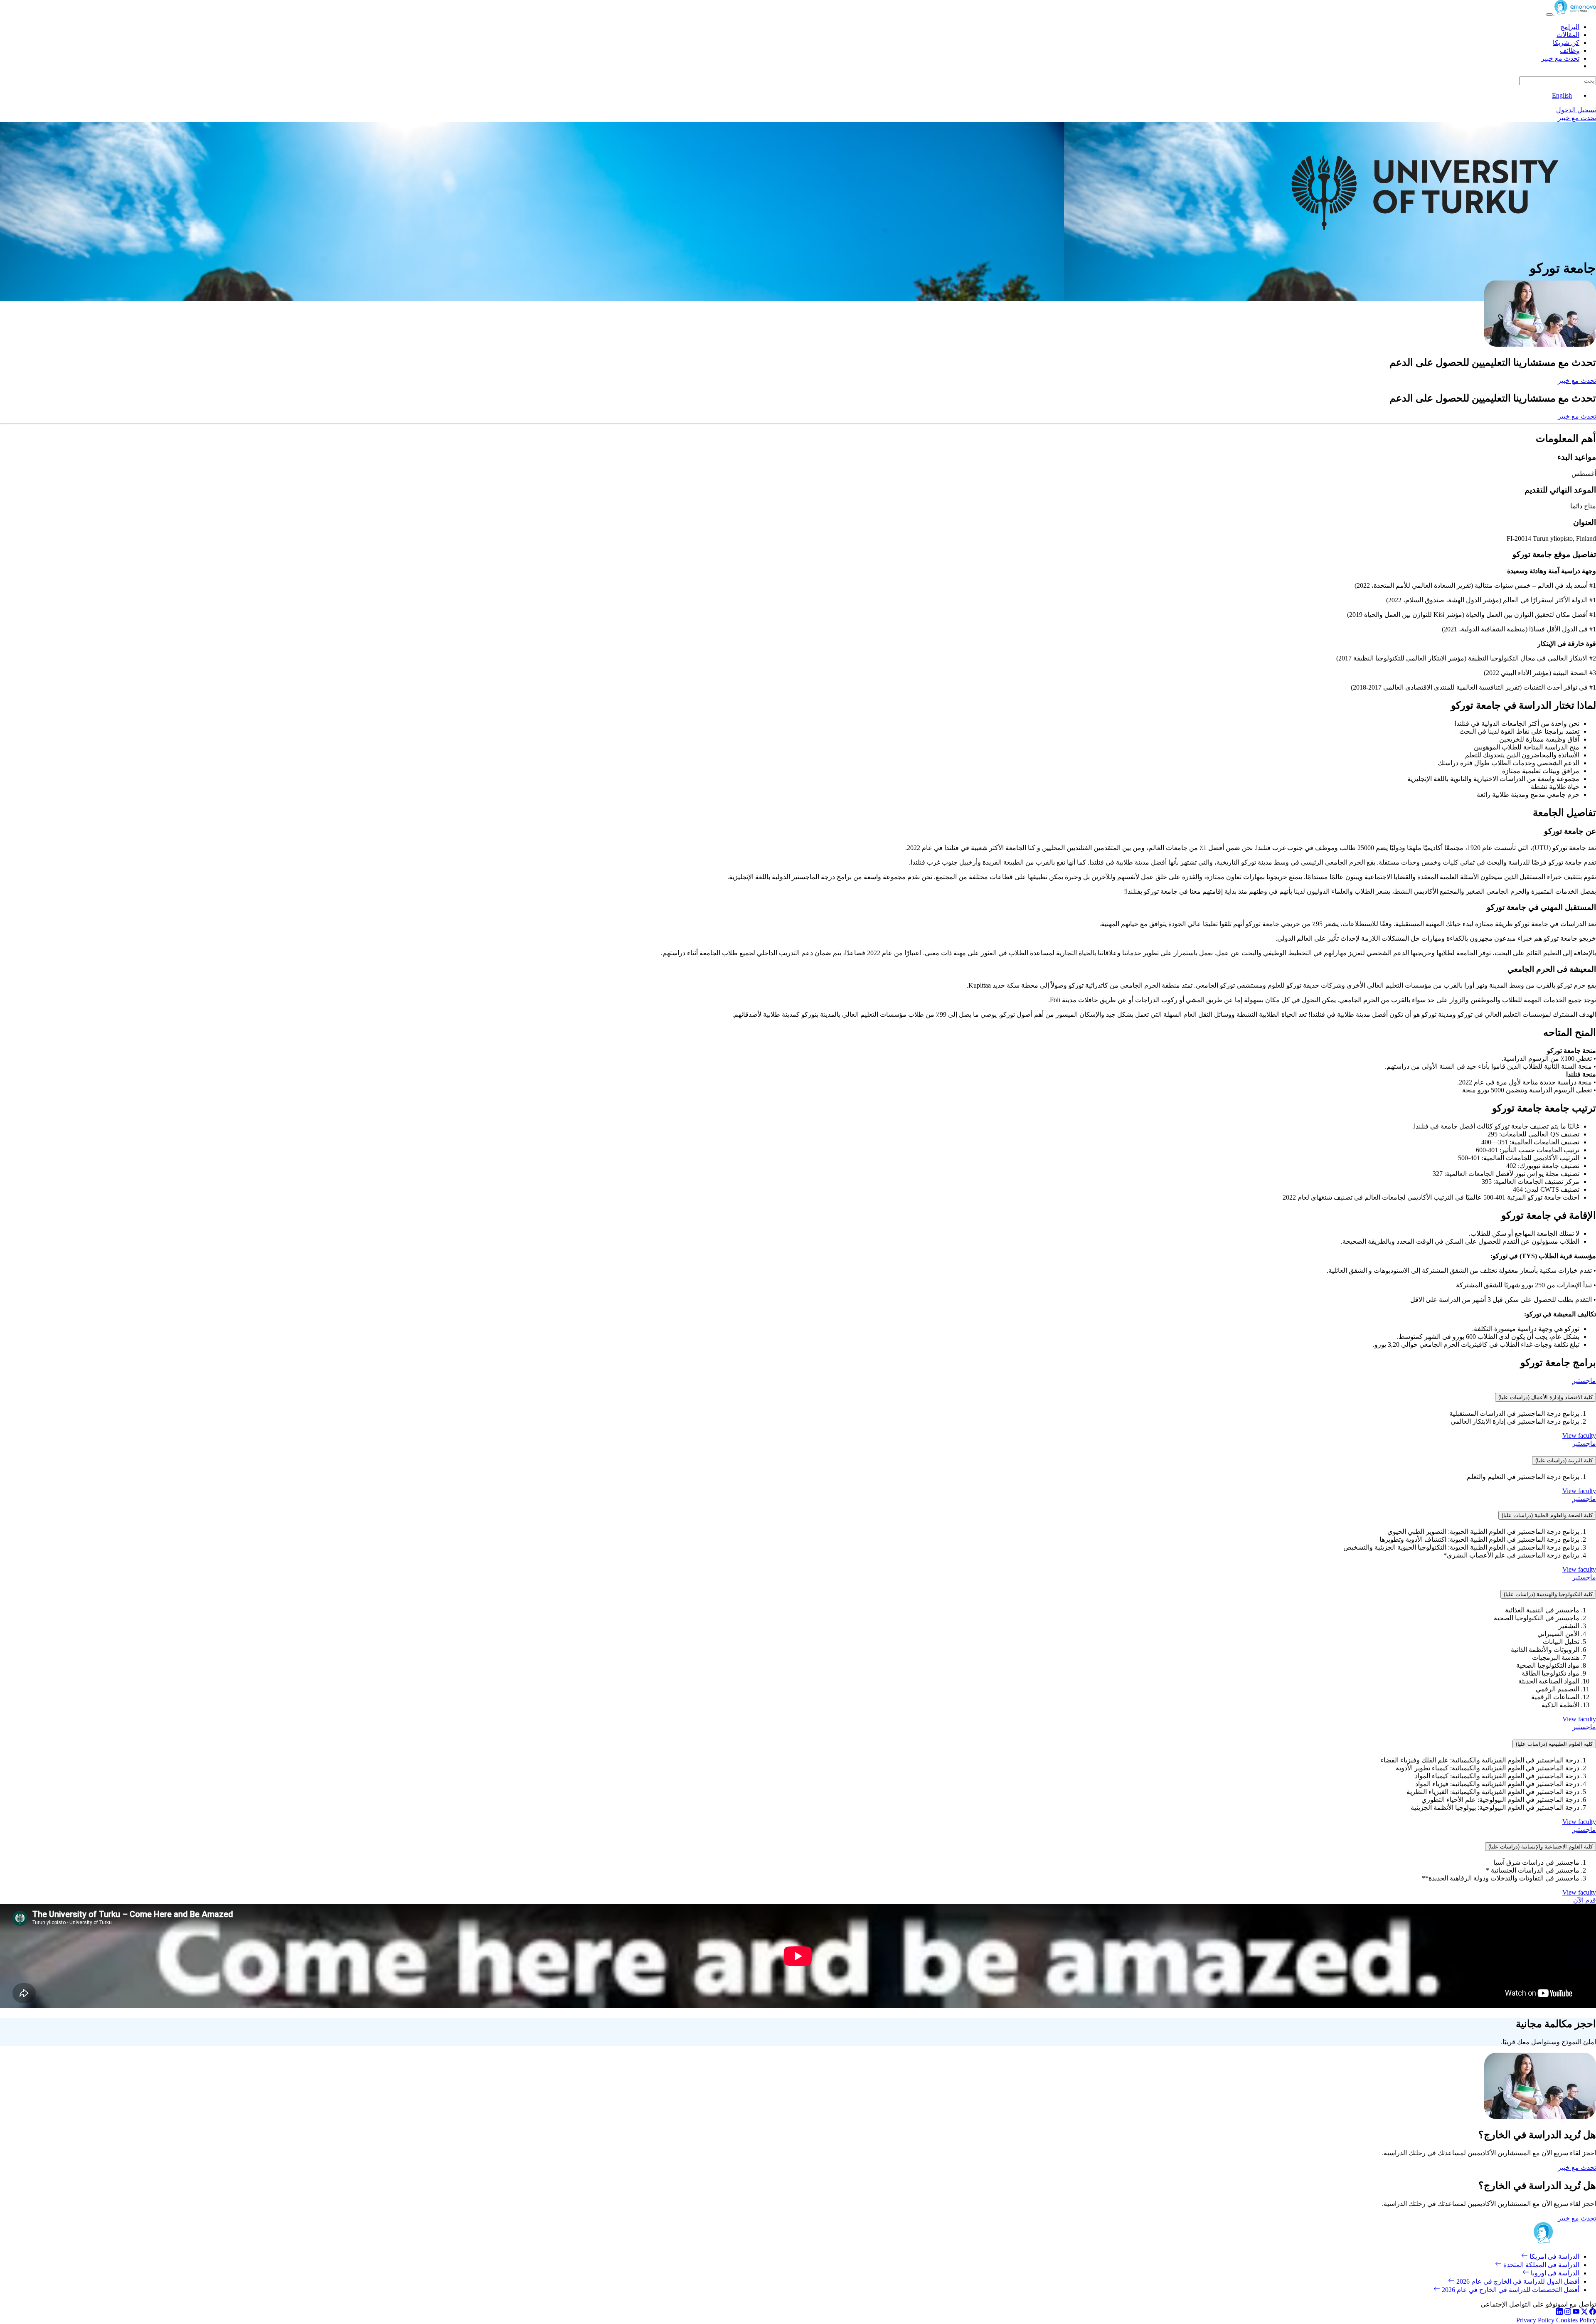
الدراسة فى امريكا (1554, 2256)
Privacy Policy (1535, 2320)
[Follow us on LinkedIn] (1559, 2313)
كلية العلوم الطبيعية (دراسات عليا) (1554, 1744)
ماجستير (1584, 1381)
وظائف (1570, 51)
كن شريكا (1566, 43)
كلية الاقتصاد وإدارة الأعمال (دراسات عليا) (1546, 1397)
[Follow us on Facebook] (1593, 2313)
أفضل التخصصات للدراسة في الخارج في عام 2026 (1510, 2290)
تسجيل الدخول (1576, 110)
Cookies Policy (1576, 2320)
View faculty (1579, 1436)
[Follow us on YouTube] (1576, 2313)
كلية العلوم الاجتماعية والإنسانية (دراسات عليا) (1541, 1847)
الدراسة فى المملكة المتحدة (1541, 2265)
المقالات (1568, 35)
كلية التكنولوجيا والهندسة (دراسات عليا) (1548, 1594)
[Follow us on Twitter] (1584, 2313)
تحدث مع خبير (1560, 58)
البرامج (1570, 27)
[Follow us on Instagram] (1568, 2313)
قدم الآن (1585, 1900)
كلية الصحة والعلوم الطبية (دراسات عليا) (1547, 1515)
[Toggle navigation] (1549, 15)
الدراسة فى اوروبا (1554, 2273)
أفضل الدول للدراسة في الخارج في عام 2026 (1517, 2281)
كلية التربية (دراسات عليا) (1564, 1460)
